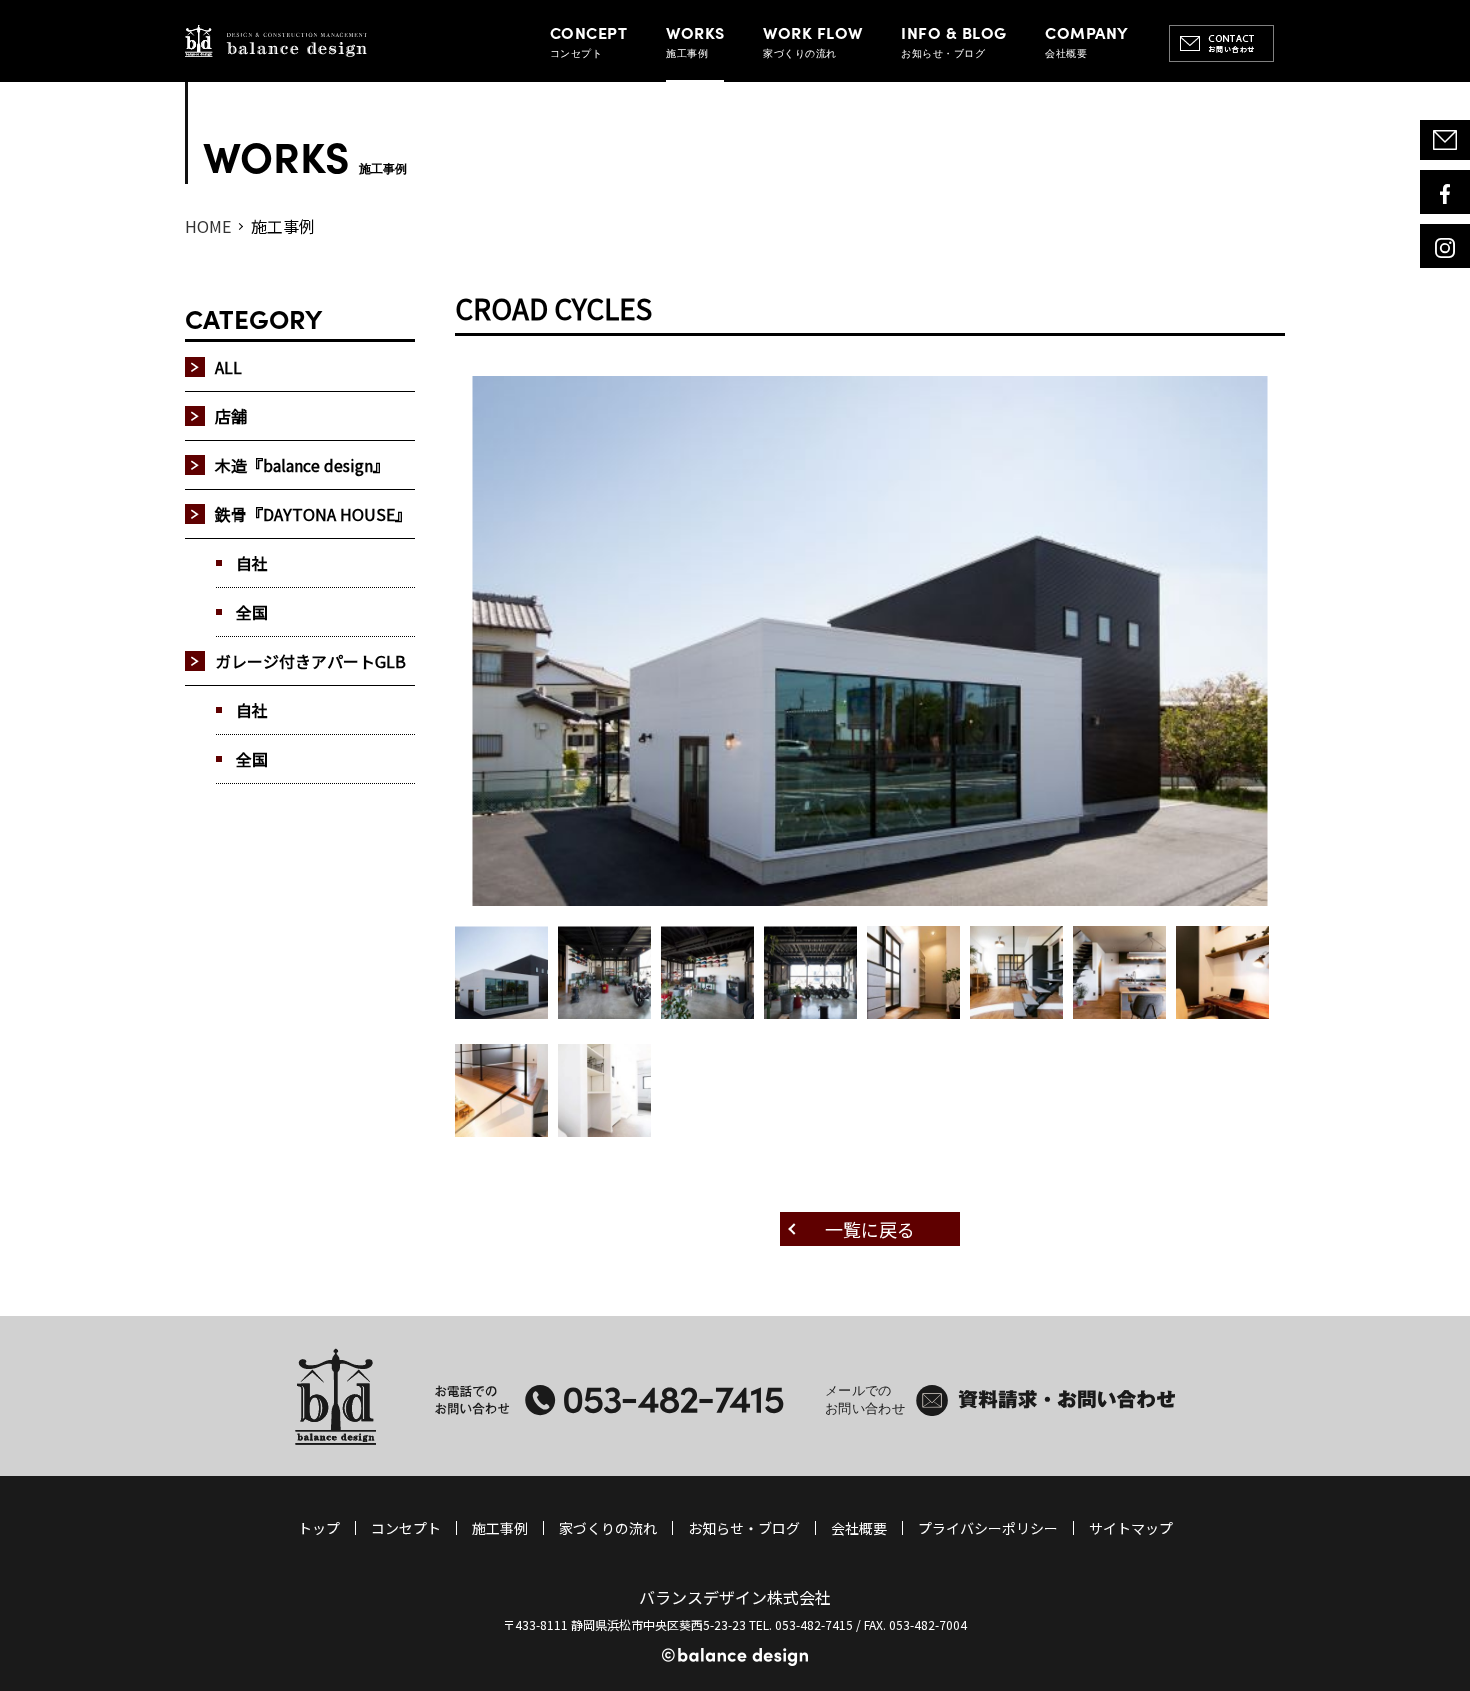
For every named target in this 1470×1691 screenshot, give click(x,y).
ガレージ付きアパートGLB (310, 661)
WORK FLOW (812, 40)
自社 (252, 563)
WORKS (695, 40)
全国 (252, 612)
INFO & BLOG (953, 40)
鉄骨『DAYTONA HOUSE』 (313, 514)
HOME (208, 226)
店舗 (231, 416)
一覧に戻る (870, 1229)
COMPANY (1086, 40)
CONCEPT (588, 40)
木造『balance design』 (302, 465)
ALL (228, 367)
